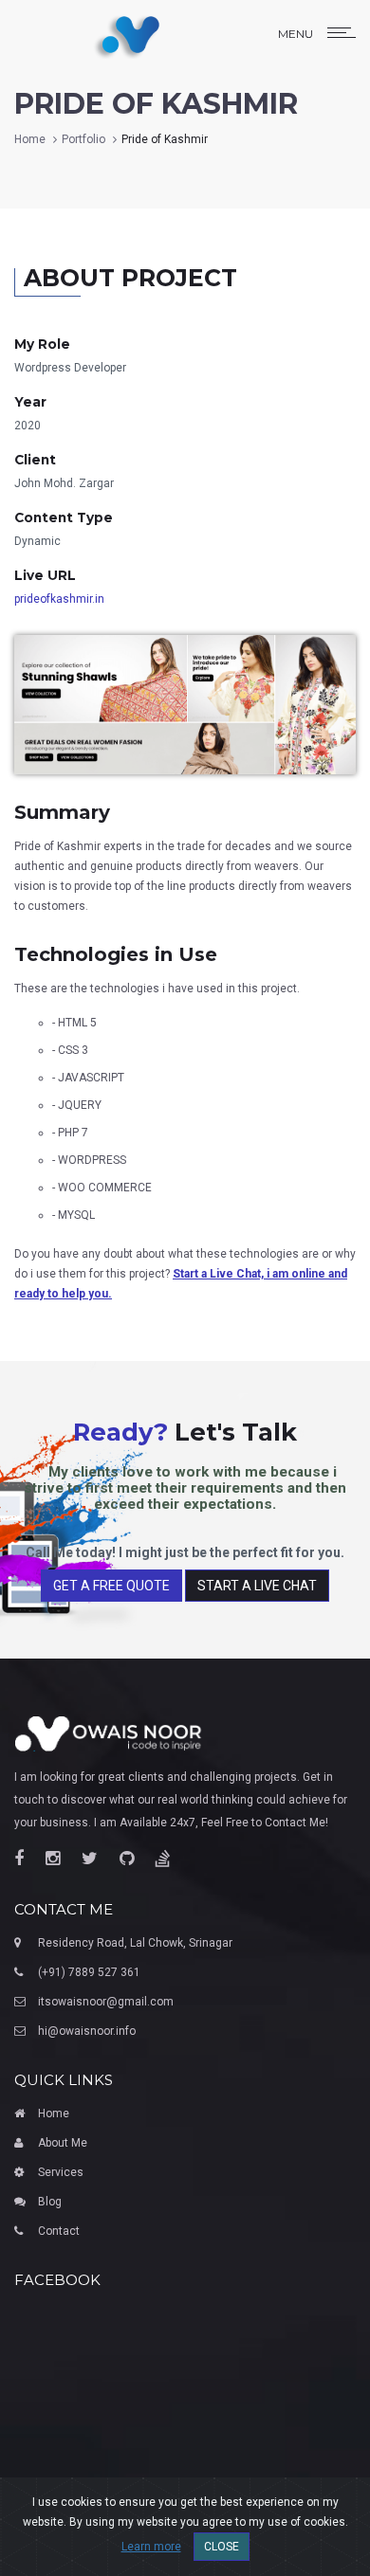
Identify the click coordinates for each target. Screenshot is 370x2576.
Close (222, 2547)
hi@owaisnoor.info (87, 2031)
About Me (63, 2143)
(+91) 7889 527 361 (89, 1972)
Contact (59, 2231)
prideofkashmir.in (59, 599)
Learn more (151, 2547)
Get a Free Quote (111, 1586)
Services (61, 2172)
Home (30, 139)
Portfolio (83, 139)
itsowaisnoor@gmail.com (106, 2002)
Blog (50, 2202)
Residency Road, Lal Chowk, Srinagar (135, 1943)
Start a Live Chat (257, 1586)
